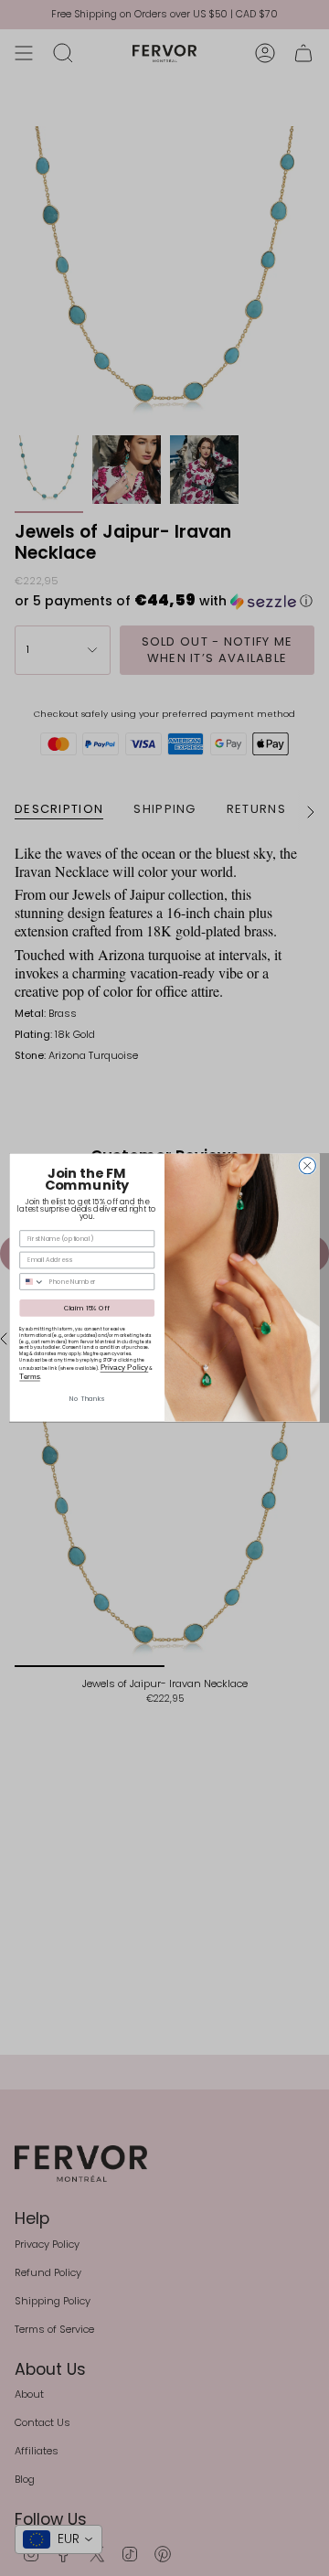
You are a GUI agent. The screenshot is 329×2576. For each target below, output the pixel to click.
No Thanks (87, 1399)
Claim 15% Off (87, 1309)
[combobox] (32, 1282)
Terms (29, 1377)
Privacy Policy (125, 1368)
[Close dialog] (307, 1166)
